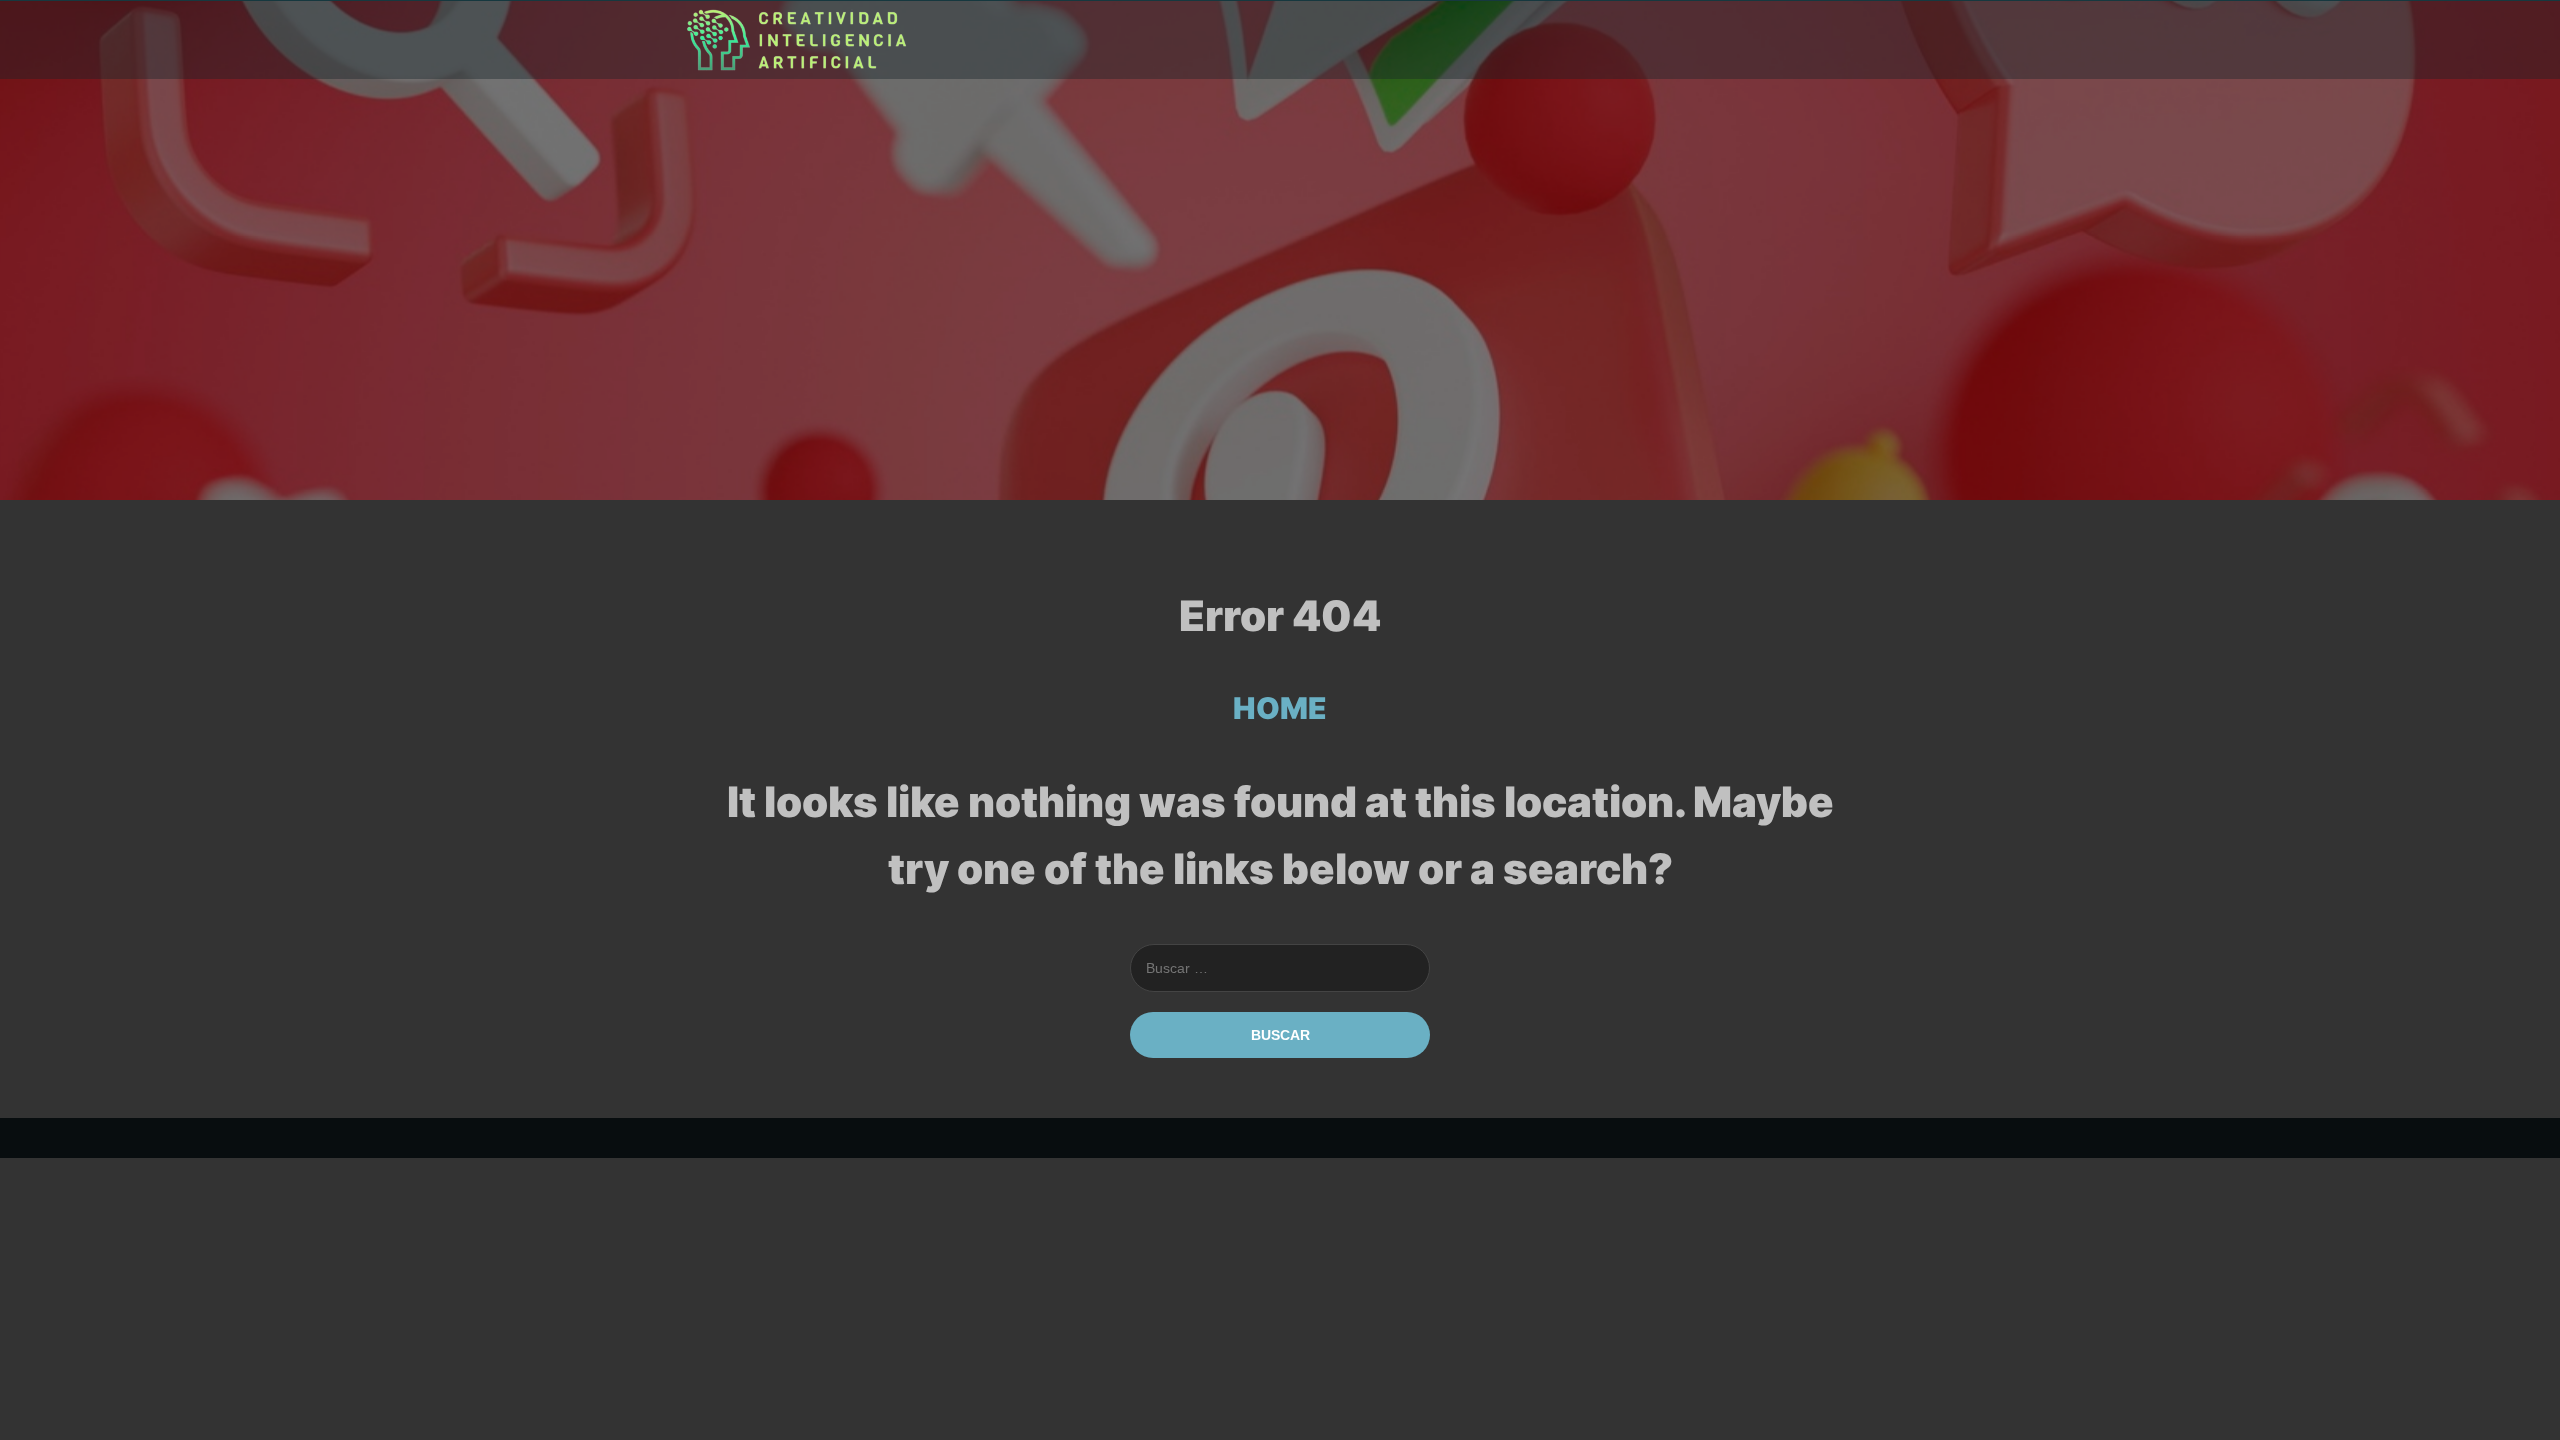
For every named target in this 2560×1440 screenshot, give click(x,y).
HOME (1280, 708)
